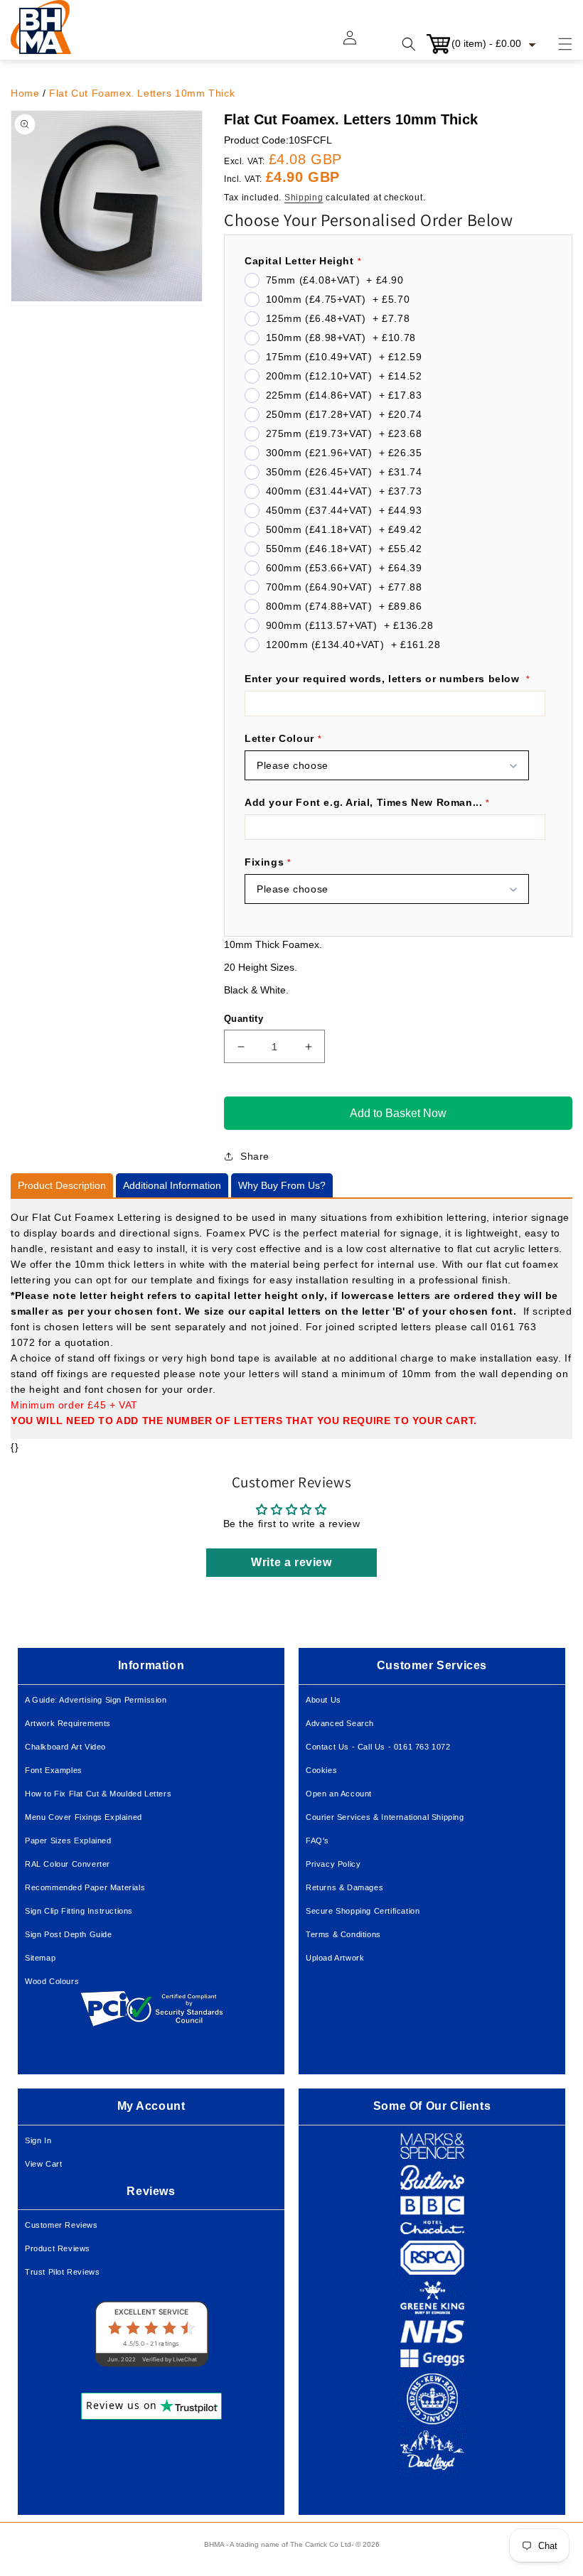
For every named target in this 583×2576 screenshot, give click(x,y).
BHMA (214, 2544)
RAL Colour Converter (68, 1864)
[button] (557, 44)
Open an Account (339, 1794)
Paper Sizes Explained (68, 1841)
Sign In (38, 2140)
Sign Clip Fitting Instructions (79, 1911)
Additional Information (172, 1185)
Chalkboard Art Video (65, 1747)
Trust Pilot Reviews (62, 2272)
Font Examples (54, 1770)
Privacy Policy (333, 1864)
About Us (323, 1700)
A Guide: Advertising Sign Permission (96, 1700)
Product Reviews (58, 2248)
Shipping (304, 198)
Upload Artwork (335, 1958)
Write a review (291, 1562)
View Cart (43, 2164)
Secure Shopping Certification (363, 1911)
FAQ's (317, 1841)
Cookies (321, 1770)
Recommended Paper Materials (85, 1887)
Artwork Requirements (68, 1723)
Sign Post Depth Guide (69, 1934)
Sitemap (40, 1958)
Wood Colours (52, 1981)
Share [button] (255, 1156)
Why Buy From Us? (282, 1185)
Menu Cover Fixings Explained (84, 1817)
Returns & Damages (344, 1887)
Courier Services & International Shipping (385, 1817)
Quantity (244, 1019)
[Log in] (358, 44)
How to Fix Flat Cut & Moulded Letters (98, 1794)
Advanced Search (340, 1723)
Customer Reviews (61, 2225)
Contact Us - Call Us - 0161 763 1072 (378, 1747)
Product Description (62, 1185)
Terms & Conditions (343, 1934)
